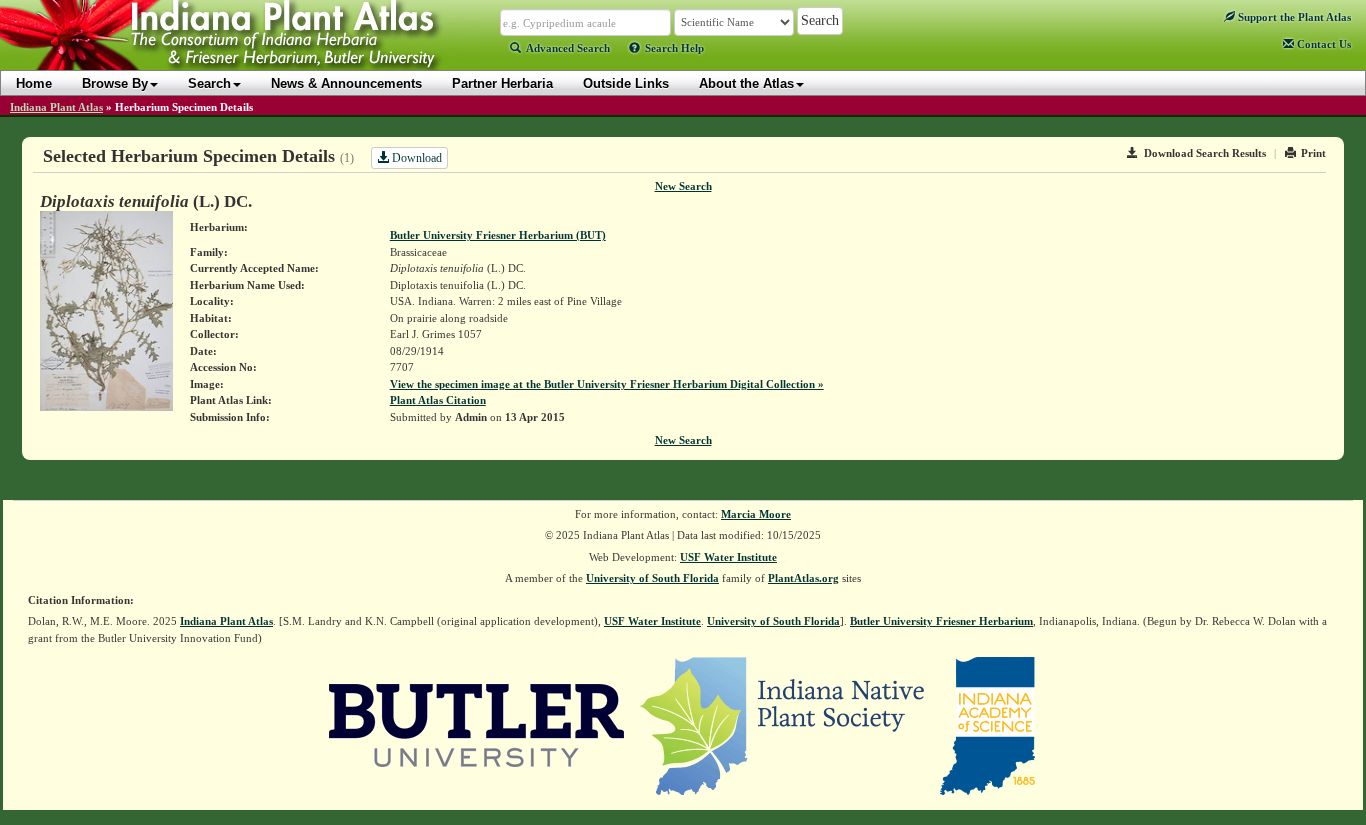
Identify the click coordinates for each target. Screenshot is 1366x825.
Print (1313, 153)
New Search (683, 186)
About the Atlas (746, 83)
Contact (1322, 44)
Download (415, 158)
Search (209, 83)
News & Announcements (346, 83)
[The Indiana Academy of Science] (987, 725)
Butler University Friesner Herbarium (941, 621)
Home (34, 83)
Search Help (674, 48)
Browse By (115, 83)
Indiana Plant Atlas (56, 107)
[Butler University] (477, 725)
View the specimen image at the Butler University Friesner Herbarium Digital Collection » (607, 384)
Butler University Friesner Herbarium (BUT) (498, 235)
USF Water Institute (728, 557)
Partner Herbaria (502, 83)
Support (1293, 17)
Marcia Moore (756, 514)
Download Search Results (1205, 153)
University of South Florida (652, 578)
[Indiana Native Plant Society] (783, 725)
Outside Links (626, 83)
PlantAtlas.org (803, 578)
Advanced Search (568, 48)
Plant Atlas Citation (438, 400)
